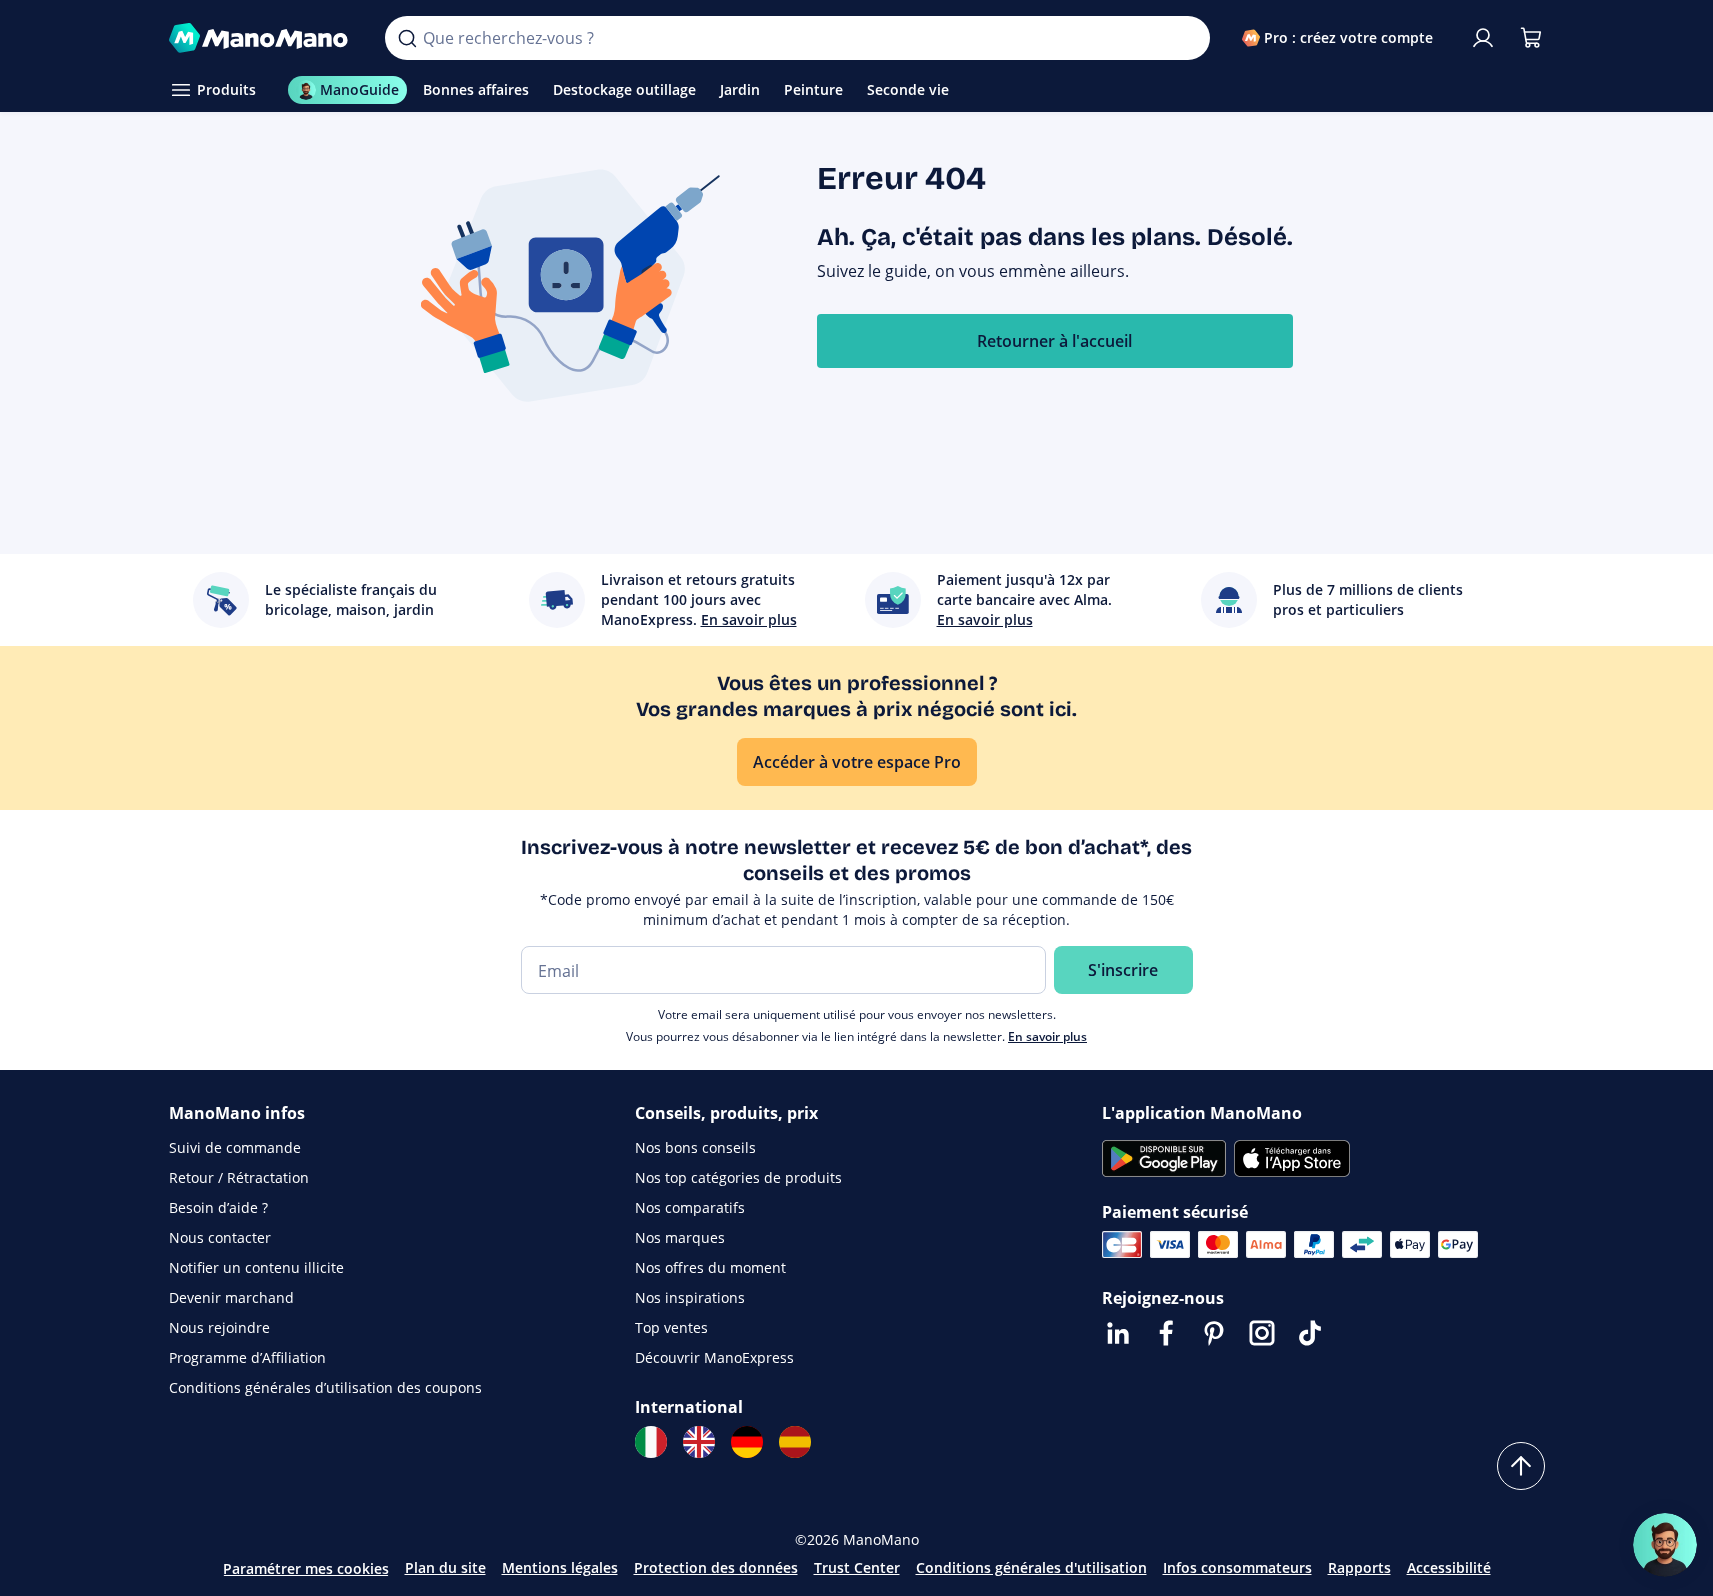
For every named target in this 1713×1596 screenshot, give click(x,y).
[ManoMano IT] (651, 1442)
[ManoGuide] (1665, 1545)
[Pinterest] (1214, 1333)
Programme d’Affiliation (247, 1357)
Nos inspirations (690, 1297)
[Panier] (1531, 38)
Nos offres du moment (710, 1267)
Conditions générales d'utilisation (1031, 1567)
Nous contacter (220, 1237)
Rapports (1359, 1567)
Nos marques (680, 1237)
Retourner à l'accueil (1054, 341)
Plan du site (445, 1567)
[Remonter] (1521, 1466)
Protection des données (716, 1567)
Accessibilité (1449, 1567)
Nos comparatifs (690, 1207)
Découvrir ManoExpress (714, 1357)
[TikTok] (1310, 1333)
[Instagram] (1262, 1333)
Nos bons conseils (695, 1147)
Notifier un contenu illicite (256, 1267)
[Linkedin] (1118, 1333)
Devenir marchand (231, 1297)
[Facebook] (1166, 1333)
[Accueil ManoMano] (261, 38)
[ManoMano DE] (747, 1442)
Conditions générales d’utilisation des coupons (325, 1387)
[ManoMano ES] (795, 1442)
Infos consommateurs (1237, 1567)
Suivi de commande (235, 1147)
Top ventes (671, 1327)
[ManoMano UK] (699, 1442)
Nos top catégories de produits (738, 1177)
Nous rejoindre (219, 1327)
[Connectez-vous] (1483, 38)
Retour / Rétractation (239, 1177)
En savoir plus (1047, 1036)
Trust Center (857, 1567)
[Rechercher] (407, 38)
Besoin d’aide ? (218, 1207)
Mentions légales (560, 1567)
